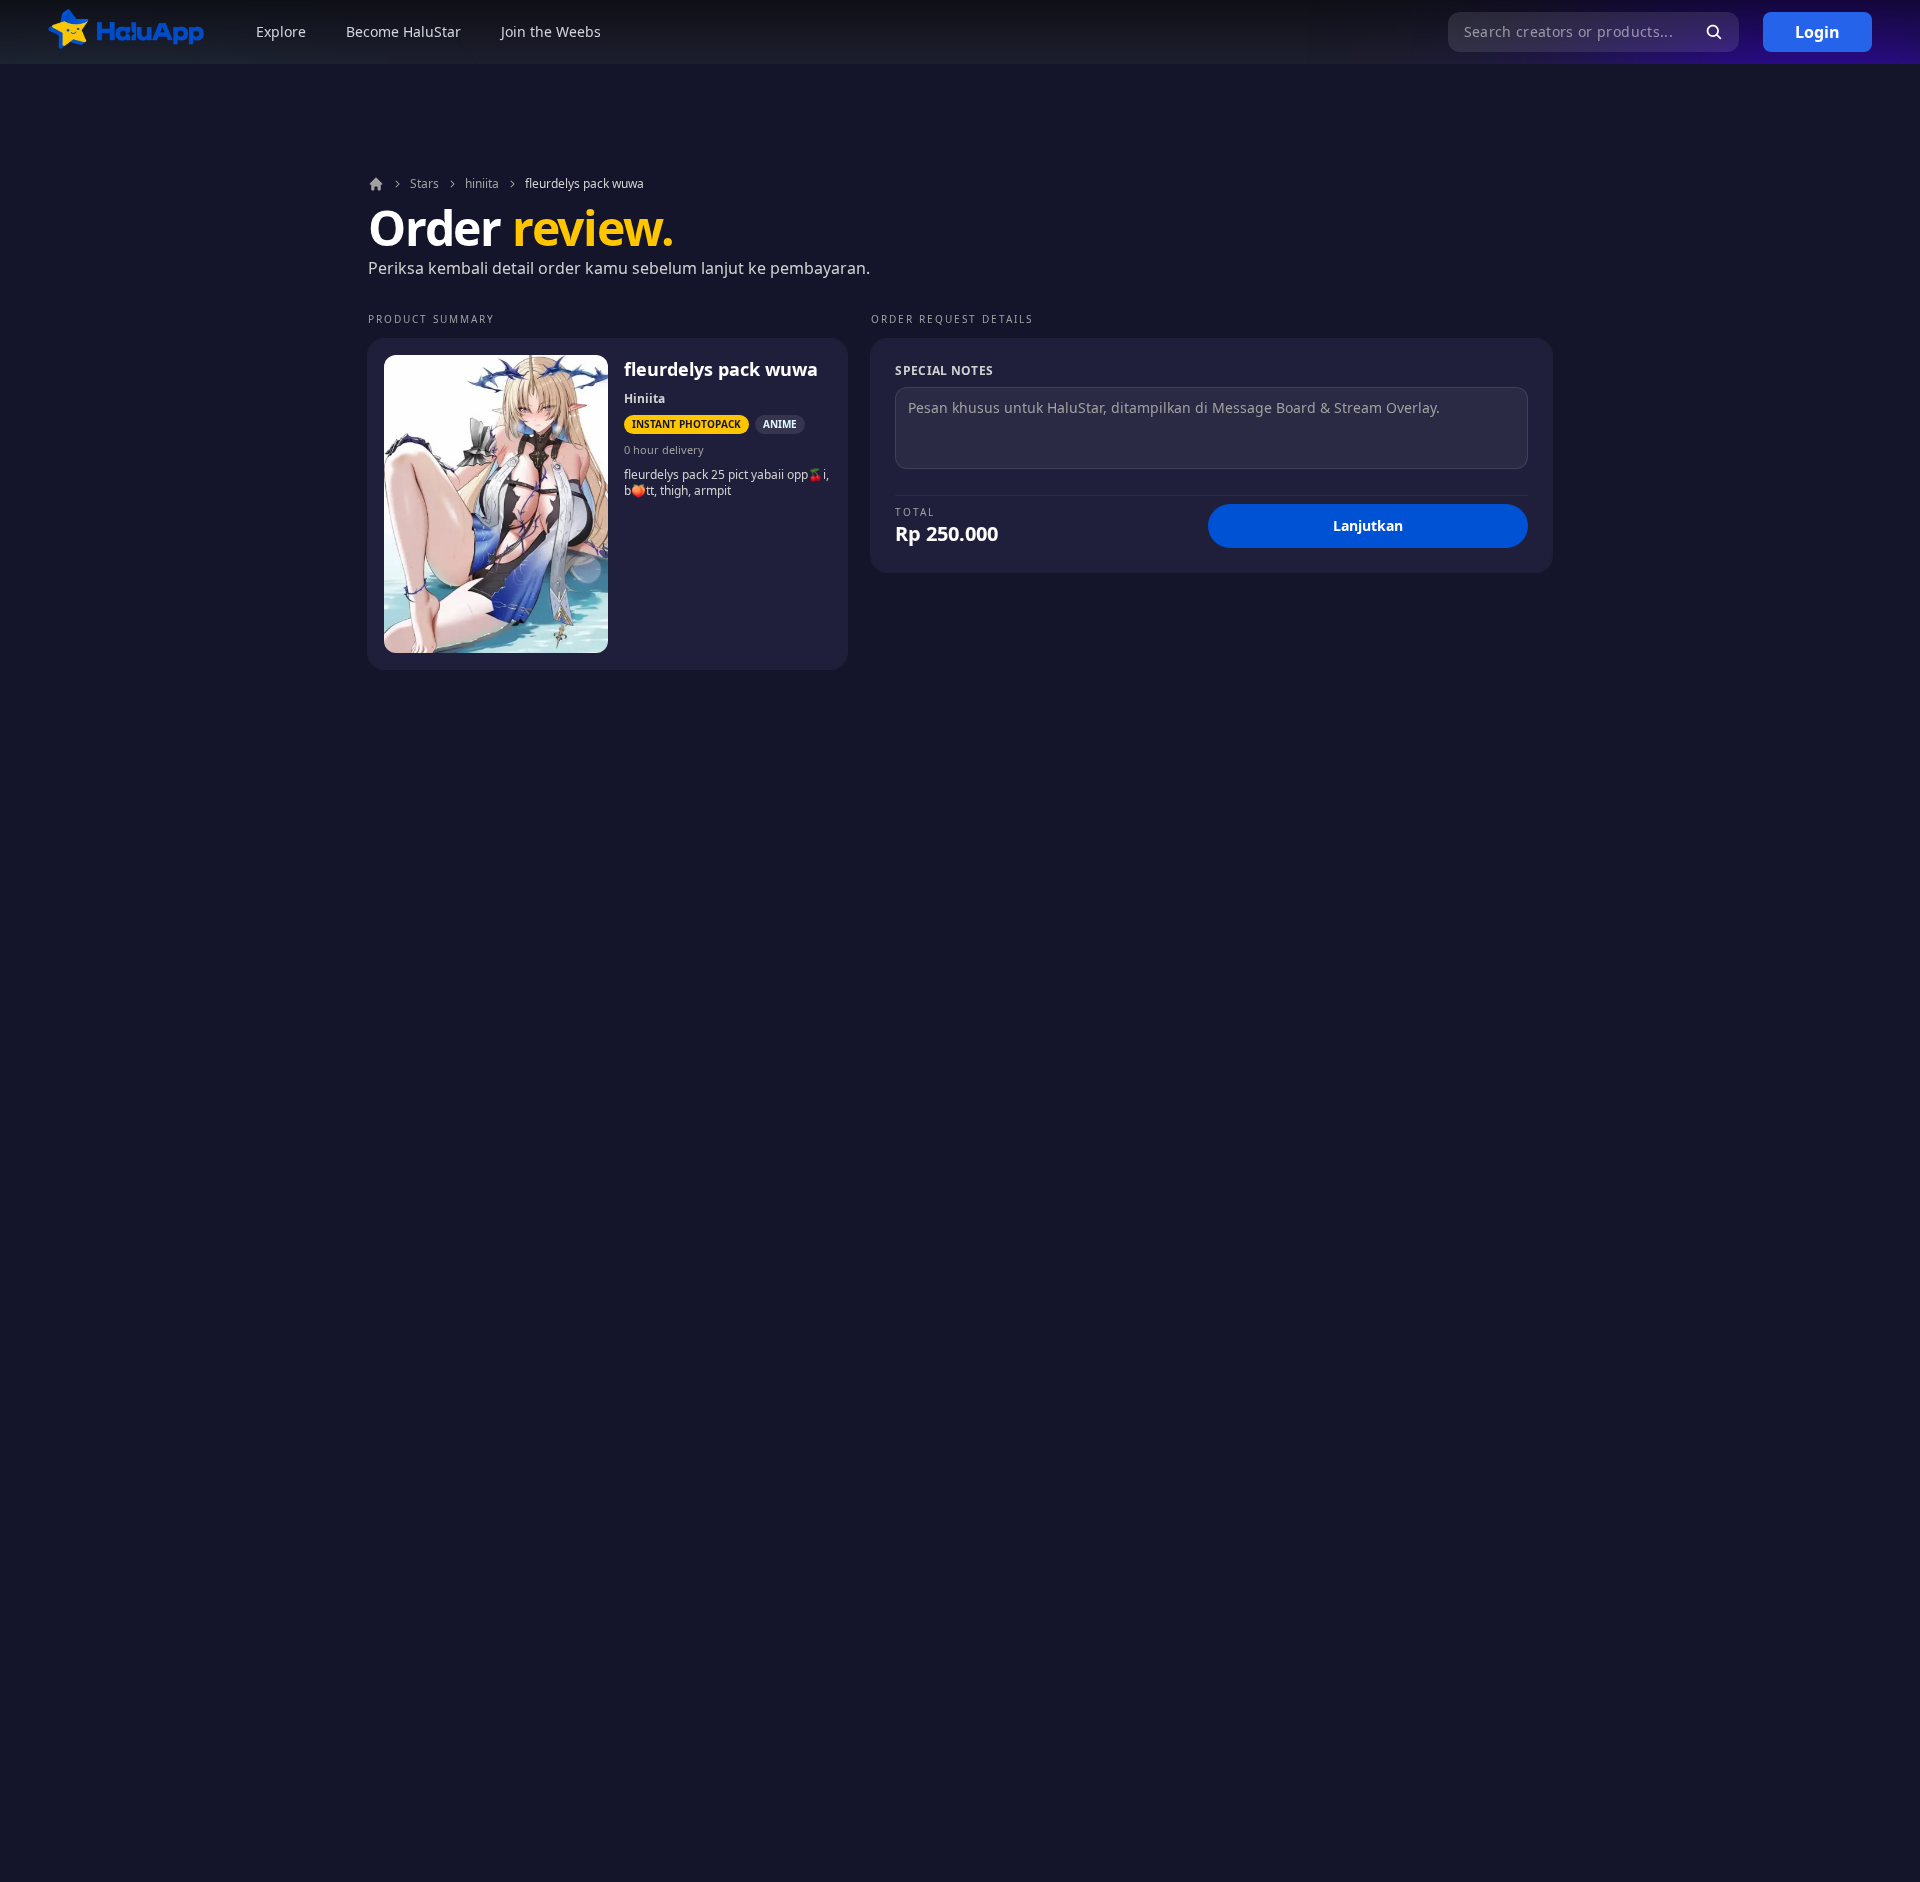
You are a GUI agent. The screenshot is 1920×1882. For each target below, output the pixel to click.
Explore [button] (281, 31)
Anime (780, 424)
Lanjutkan (1368, 525)
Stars (424, 184)
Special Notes (944, 371)
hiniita (482, 184)
